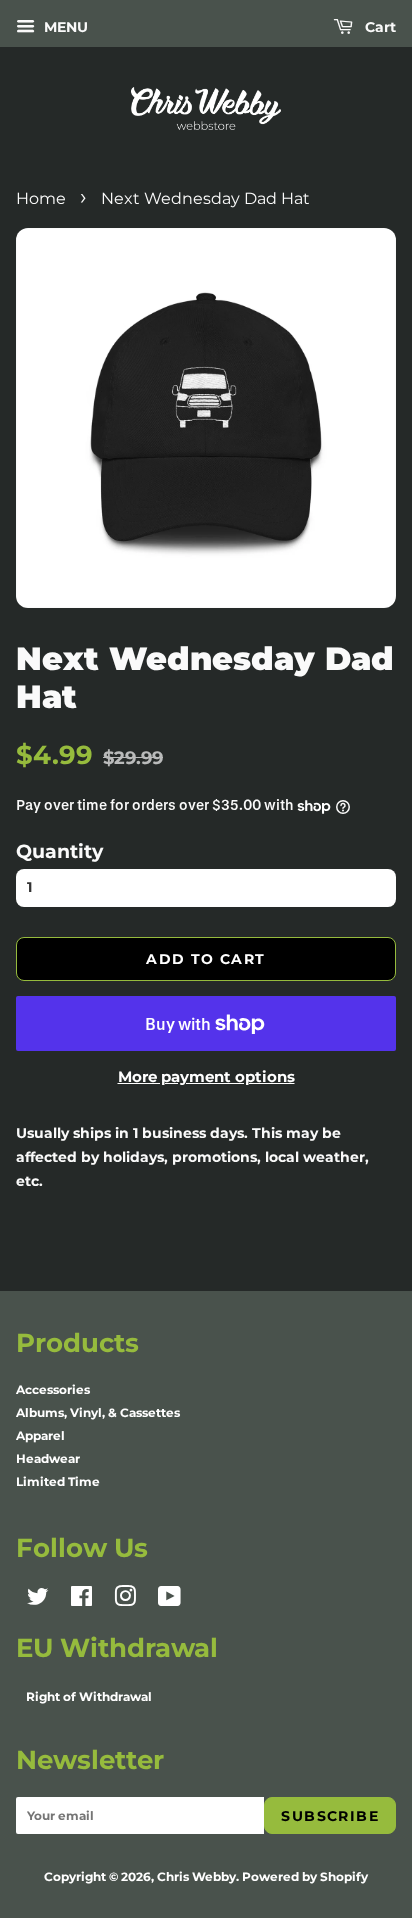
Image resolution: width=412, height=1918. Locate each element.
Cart (378, 27)
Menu (64, 27)
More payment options (206, 1076)
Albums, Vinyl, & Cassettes (98, 1412)
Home (41, 198)
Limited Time (58, 1481)
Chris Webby (196, 1876)
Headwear (48, 1458)
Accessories (53, 1389)
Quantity (59, 851)
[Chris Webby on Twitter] (38, 1600)
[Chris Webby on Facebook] (81, 1600)
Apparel (40, 1435)
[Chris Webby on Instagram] (125, 1600)
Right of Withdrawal (89, 1696)
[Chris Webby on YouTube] (169, 1600)
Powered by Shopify (305, 1876)
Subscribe (330, 1816)
